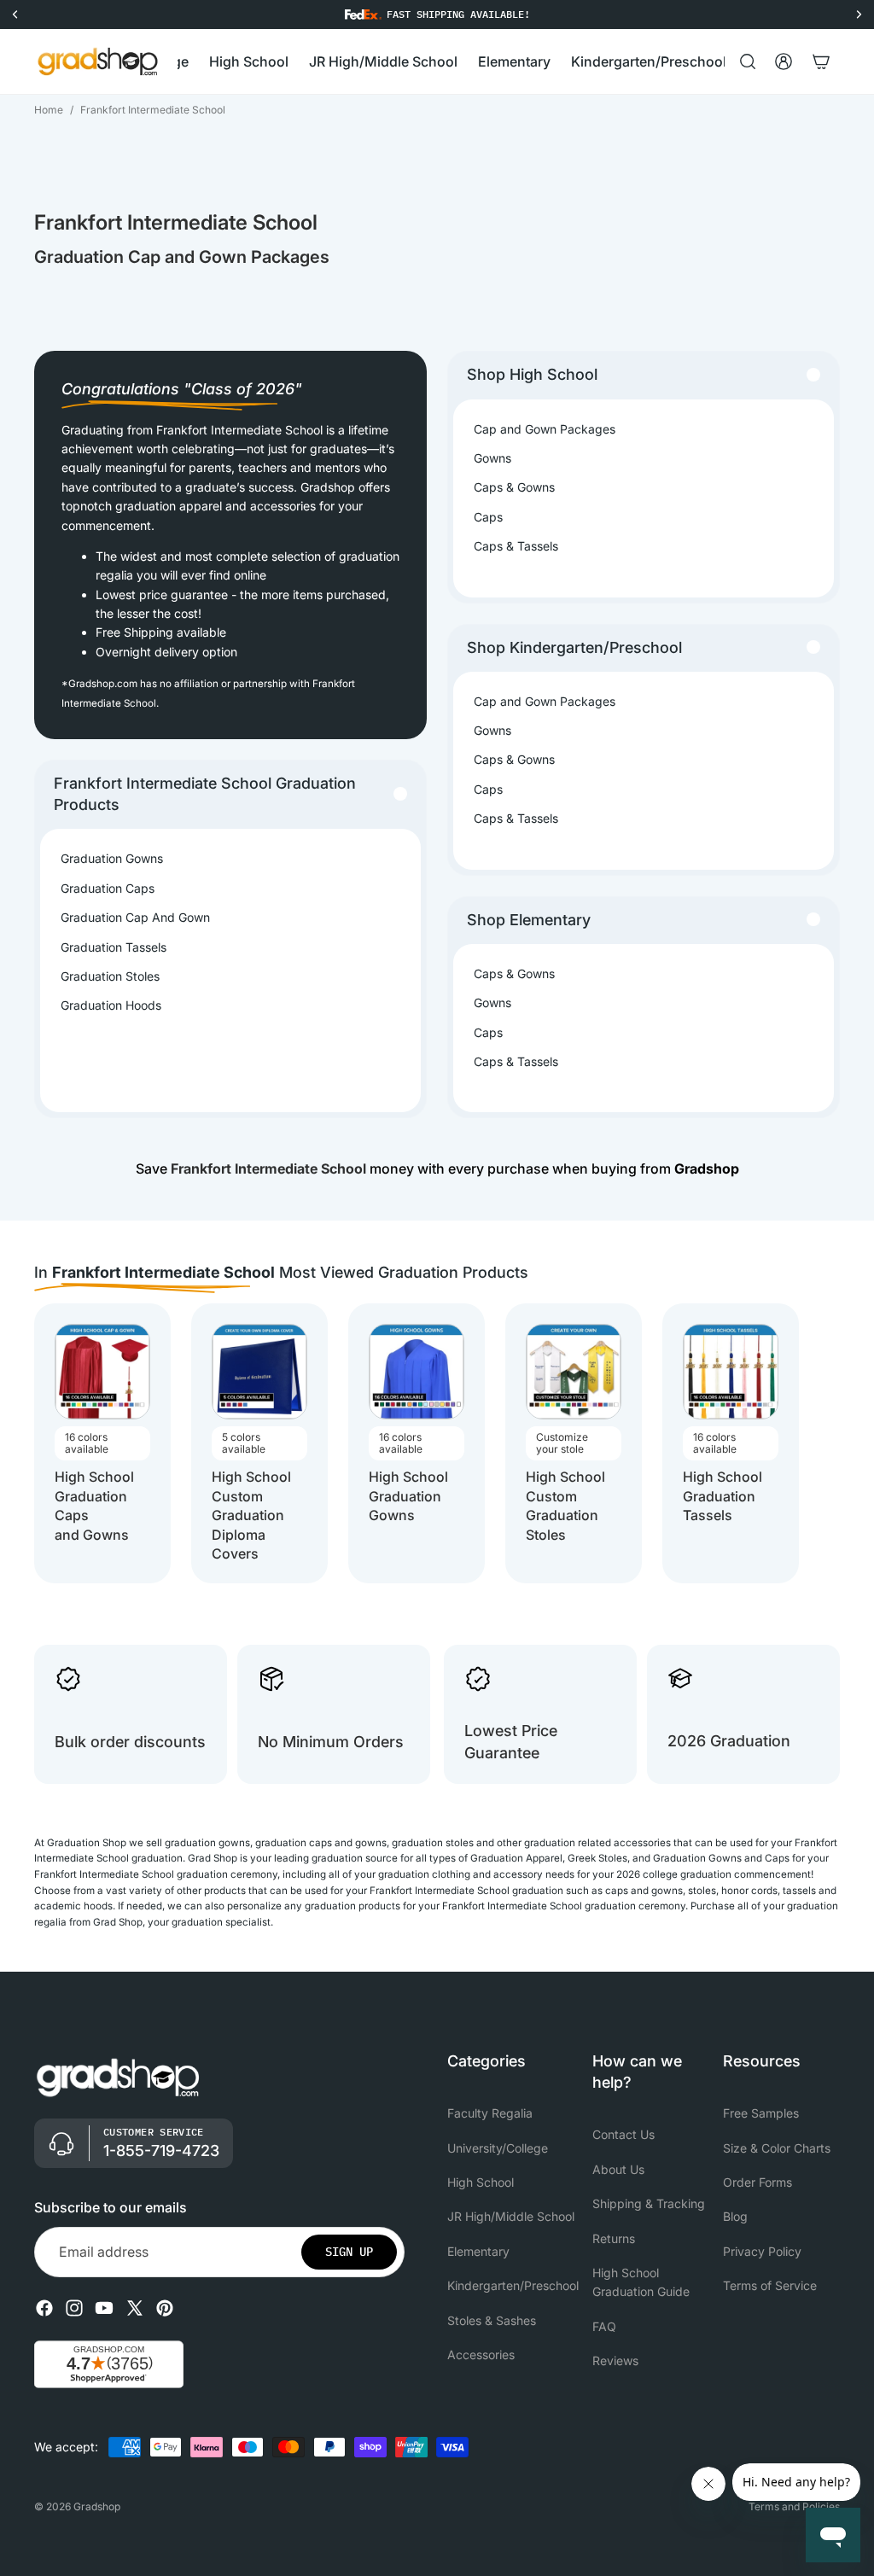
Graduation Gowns (112, 858)
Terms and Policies (794, 2506)
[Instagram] (74, 2308)
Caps (488, 517)
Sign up (349, 2252)
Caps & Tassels (516, 546)
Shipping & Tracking (649, 2203)
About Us (618, 2169)
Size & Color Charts (777, 2148)
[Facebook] (44, 2308)
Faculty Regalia (490, 2113)
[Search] (748, 61)
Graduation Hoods (111, 1005)
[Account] (784, 61)
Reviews (615, 2360)
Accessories (481, 2355)
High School (481, 2182)
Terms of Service (770, 2285)
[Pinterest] (165, 2308)
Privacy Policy (762, 2251)
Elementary (478, 2251)
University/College (498, 2148)
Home (49, 110)
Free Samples (761, 2113)
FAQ (604, 2326)
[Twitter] (135, 2308)
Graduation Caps (108, 888)
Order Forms (757, 2182)
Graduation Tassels (114, 947)
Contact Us (623, 2134)
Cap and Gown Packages (545, 429)
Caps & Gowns (514, 487)
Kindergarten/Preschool (513, 2285)
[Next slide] (824, 1443)
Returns (614, 2238)
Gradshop (97, 2506)
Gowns (492, 458)
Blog (735, 2216)
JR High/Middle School (511, 2216)
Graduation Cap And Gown (135, 917)
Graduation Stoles (110, 976)
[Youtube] (104, 2308)
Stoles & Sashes (492, 2320)
